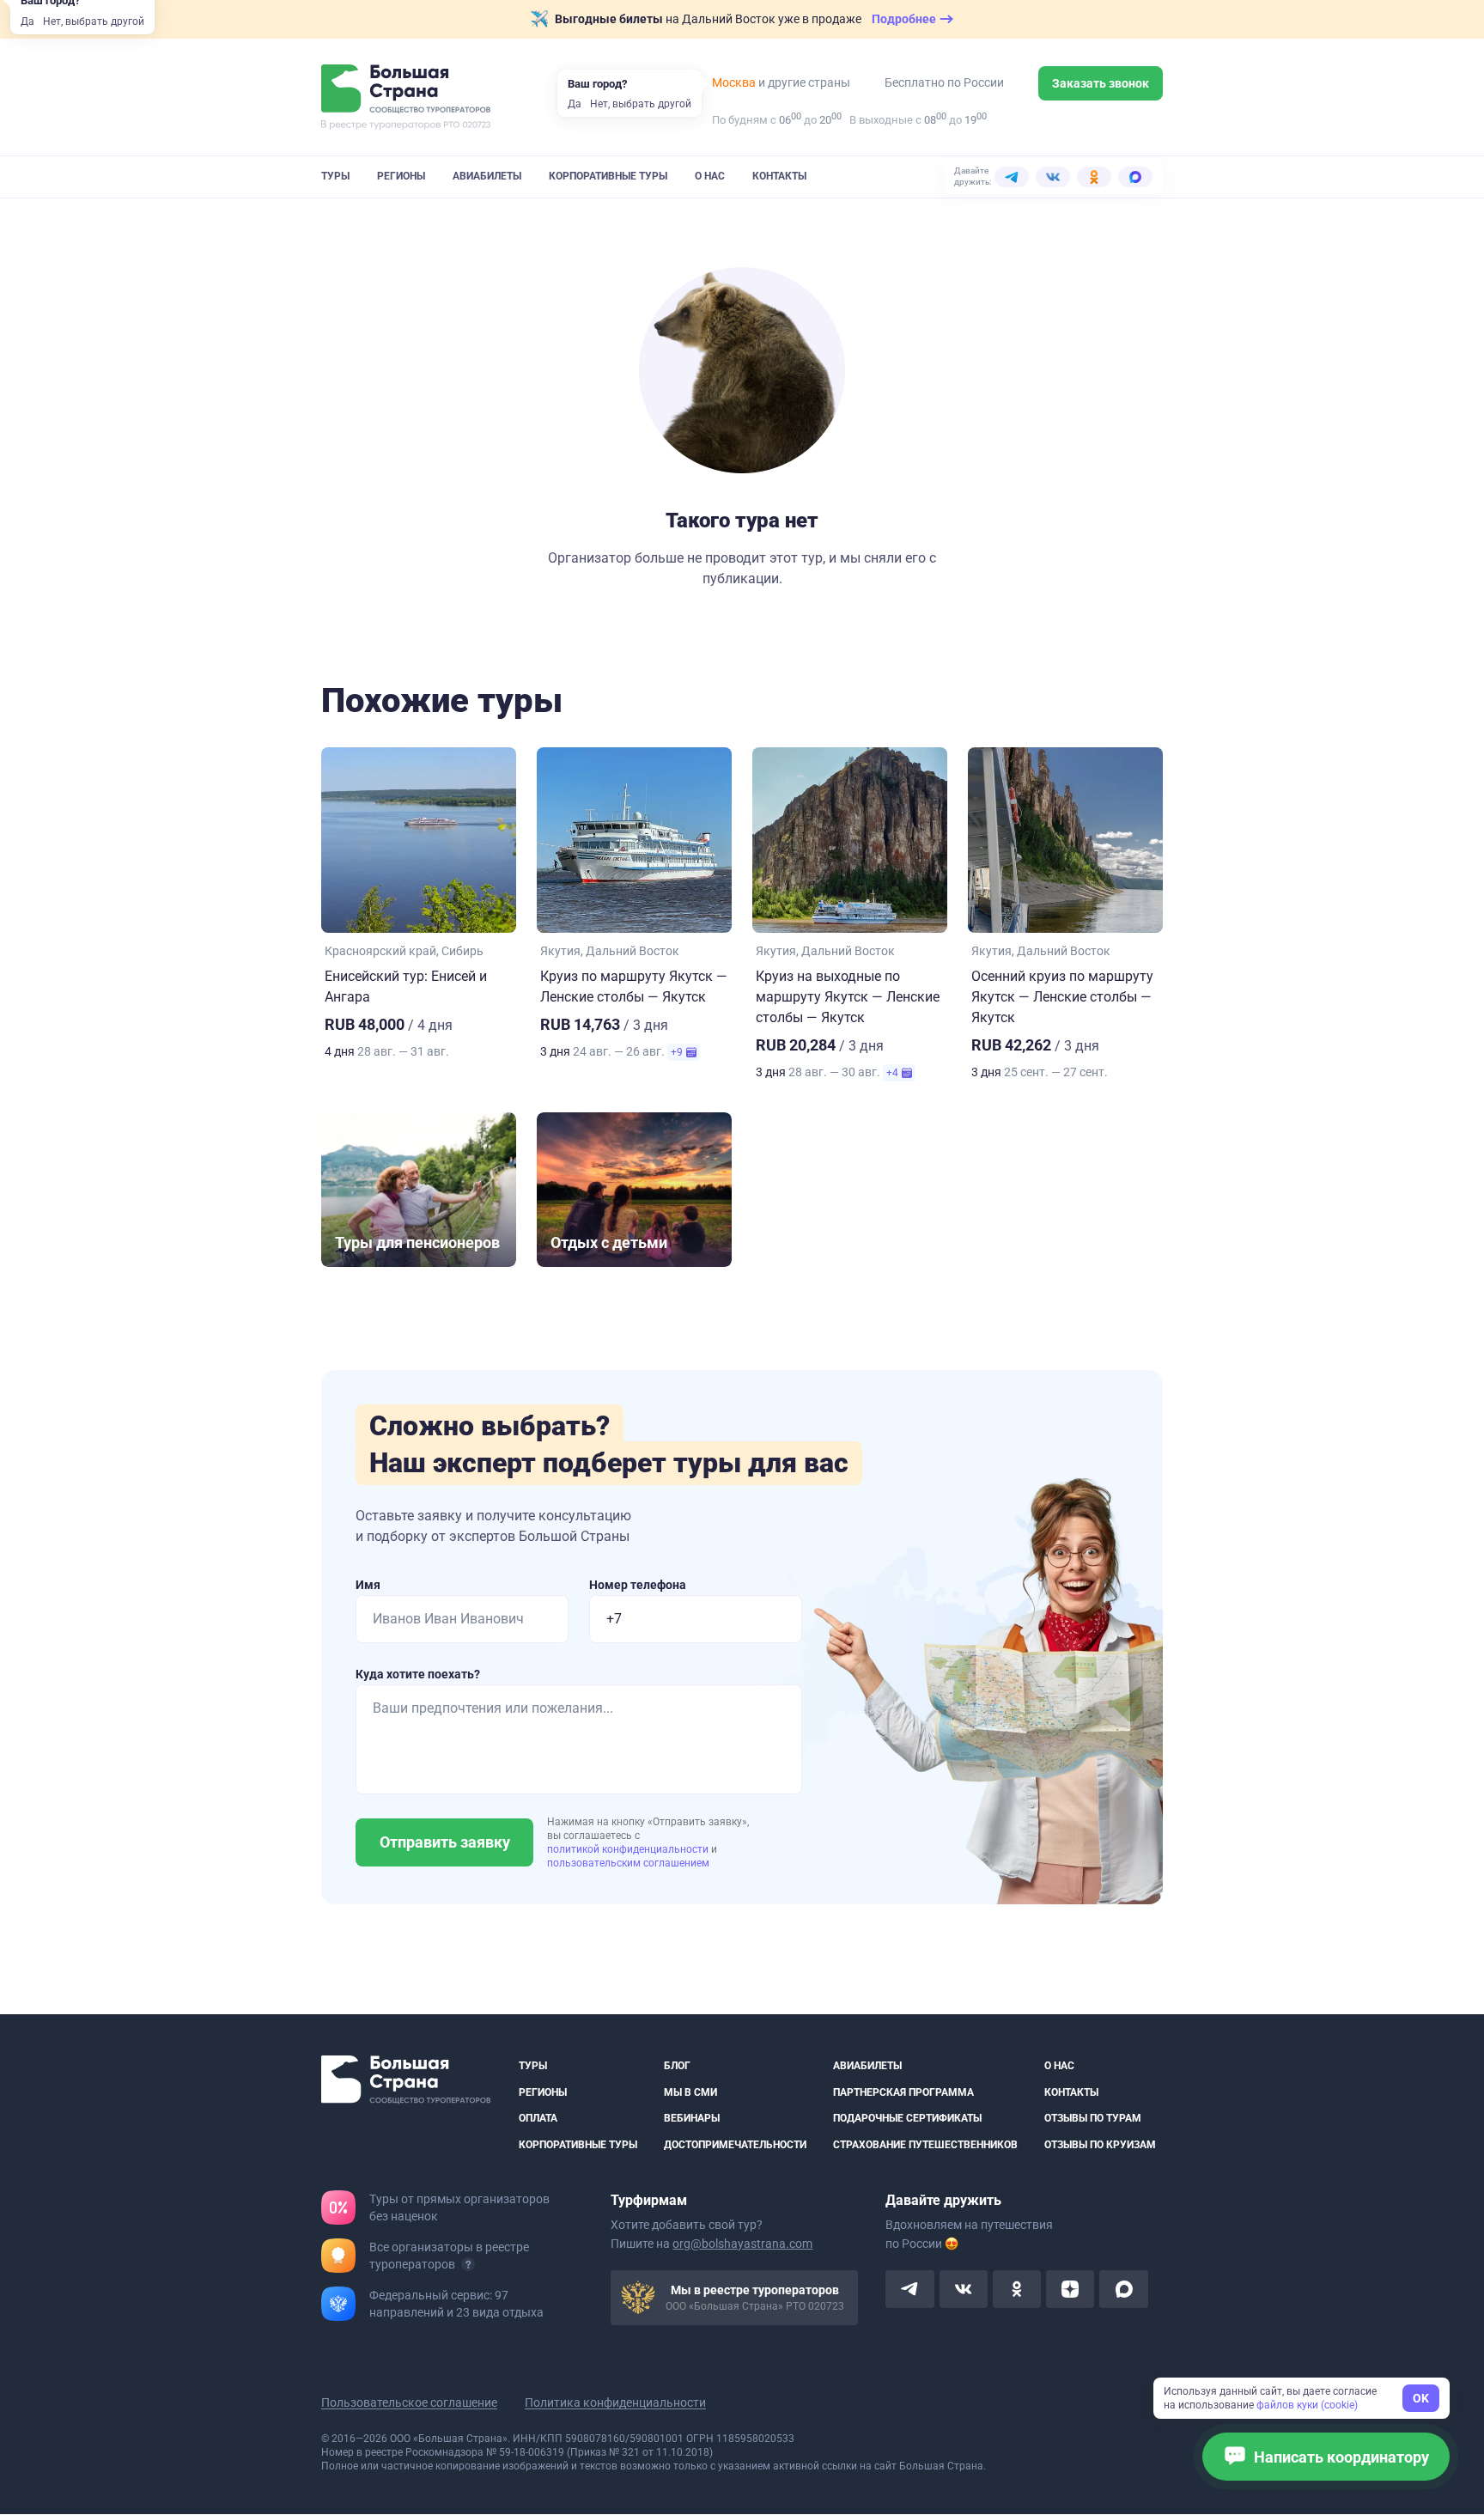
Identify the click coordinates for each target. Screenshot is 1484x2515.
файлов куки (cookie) (1307, 2405)
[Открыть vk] (964, 2290)
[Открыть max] (1123, 2290)
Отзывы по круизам (1100, 2145)
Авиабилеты (487, 176)
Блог (677, 2066)
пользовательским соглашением (628, 1863)
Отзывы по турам (1093, 2119)
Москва (734, 82)
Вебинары (692, 2119)
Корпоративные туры (608, 176)
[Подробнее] (468, 2265)
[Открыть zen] (1070, 2290)
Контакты (779, 176)
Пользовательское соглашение (409, 2403)
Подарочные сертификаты (907, 2119)
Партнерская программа (903, 2092)
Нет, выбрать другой (94, 21)
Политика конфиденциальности (615, 2403)
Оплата (538, 2119)
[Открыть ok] (1017, 2290)
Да (27, 21)
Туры (335, 176)
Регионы (401, 176)
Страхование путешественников (925, 2145)
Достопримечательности (735, 2145)
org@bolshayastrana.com (742, 2244)
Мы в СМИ (690, 2092)
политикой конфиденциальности (629, 1849)
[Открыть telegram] (909, 2290)
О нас (710, 176)
